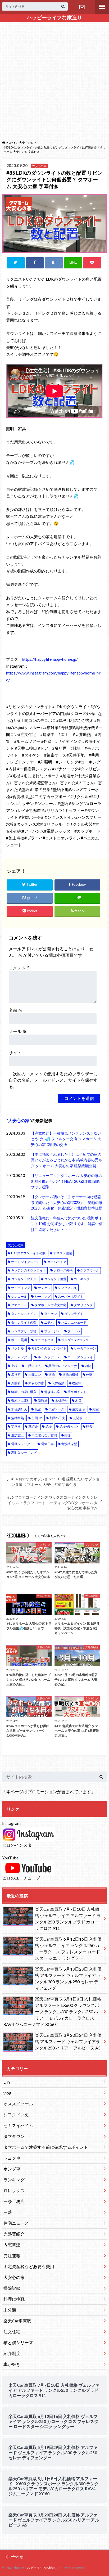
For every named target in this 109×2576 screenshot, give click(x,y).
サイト (15, 1052)
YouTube (10, 1858)
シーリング (43, 1296)
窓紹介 (33, 1426)
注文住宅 (78, 1409)
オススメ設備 (63, 1253)
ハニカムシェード (74, 1322)
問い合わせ (82, 7)
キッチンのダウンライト (29, 1270)
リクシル (17, 1348)
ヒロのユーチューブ (21, 1878)
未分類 (10, 2310)
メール (18, 1031)
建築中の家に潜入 (24, 1392)
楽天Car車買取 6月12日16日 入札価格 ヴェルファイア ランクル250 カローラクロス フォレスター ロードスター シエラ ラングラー (68, 1948)
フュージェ (52, 1331)
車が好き (12, 2364)
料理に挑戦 (14, 2299)
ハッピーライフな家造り (54, 17)
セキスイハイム (18, 2125)
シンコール (19, 1296)
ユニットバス (44, 1340)
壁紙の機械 (70, 1375)
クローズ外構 (63, 1270)
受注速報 (12, 2256)
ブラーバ (74, 1331)
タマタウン (14, 2136)
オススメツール (18, 2104)
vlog (7, 2093)
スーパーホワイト (71, 1296)
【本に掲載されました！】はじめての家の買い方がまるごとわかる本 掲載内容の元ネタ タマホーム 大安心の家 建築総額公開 (67, 1160)
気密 (38, 1409)
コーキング (82, 1279)
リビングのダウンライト (49, 1348)
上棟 (14, 1366)
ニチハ (49, 1322)
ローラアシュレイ (80, 1357)
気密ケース (56, 1409)
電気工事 (47, 1444)
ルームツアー (21, 1357)
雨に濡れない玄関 (44, 1435)
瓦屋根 (16, 1426)
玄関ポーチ (81, 1418)
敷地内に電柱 (21, 1401)
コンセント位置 (55, 1279)
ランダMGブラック (75, 1340)
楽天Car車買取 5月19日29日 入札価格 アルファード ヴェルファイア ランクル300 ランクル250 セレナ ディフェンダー (68, 1978)
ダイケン (51, 1314)
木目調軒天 (19, 1409)
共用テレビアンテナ (63, 1366)
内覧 (88, 1366)
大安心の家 (19, 1120)
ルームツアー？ (49, 1357)
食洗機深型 (69, 1444)
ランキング (14, 2180)
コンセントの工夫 (24, 1279)
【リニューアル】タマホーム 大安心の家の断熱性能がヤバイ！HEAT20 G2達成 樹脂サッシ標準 (67, 1181)
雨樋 (67, 1435)
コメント (20, 968)
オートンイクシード (25, 1262)
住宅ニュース (16, 2223)
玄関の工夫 (57, 1418)
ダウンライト (74, 1314)
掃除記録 (12, 2288)
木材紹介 (61, 1401)
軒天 (89, 1426)
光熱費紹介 (14, 2234)
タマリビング (83, 1305)
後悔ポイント (77, 1392)
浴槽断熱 (17, 1418)
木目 (78, 1401)
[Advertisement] (54, 80)
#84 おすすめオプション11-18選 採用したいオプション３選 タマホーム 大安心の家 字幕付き (55, 1482)
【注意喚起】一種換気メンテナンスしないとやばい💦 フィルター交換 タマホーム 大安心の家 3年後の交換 (66, 1139)
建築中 (77, 1383)
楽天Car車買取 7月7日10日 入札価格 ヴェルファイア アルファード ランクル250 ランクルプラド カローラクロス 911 (68, 1919)
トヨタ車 (12, 2158)
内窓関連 (12, 2245)
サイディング (21, 1288)
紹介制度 (12, 2353)
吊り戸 (16, 1375)
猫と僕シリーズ (18, 2342)
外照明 (16, 1383)
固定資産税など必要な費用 (29, 2266)
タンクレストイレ (24, 1314)
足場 (48, 1426)
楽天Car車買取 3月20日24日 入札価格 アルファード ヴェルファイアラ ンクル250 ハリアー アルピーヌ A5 (68, 2041)
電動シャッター (22, 1444)
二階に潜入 (33, 1366)
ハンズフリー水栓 (24, 1331)
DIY (7, 2082)
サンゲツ (44, 1288)
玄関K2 (37, 1418)
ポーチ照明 (19, 1340)
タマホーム (19, 1305)
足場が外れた (69, 1426)
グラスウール (90, 1270)
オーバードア (57, 1262)
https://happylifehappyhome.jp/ (50, 659)
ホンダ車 (12, 2169)
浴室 (96, 1409)
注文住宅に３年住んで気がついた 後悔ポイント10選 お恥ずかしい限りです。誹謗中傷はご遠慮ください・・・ (67, 1224)
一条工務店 (14, 2201)
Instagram (11, 1823)
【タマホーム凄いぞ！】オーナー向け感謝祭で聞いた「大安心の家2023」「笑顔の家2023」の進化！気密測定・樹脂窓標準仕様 (67, 1202)
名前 (15, 1010)
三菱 (8, 2212)
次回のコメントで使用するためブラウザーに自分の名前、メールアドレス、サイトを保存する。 (53, 1080)
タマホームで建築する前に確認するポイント (46, 2147)
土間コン (35, 1375)
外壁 (89, 1375)
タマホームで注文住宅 (51, 1305)
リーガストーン (85, 1348)
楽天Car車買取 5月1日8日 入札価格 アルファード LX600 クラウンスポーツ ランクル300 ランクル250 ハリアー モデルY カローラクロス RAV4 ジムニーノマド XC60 (52, 2011)
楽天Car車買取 (17, 2321)
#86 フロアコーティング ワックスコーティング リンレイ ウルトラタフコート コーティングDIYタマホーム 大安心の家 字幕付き (53, 1503)
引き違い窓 (52, 1392)
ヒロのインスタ (17, 1845)
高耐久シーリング (24, 1453)
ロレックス (14, 2190)
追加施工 (17, 1435)
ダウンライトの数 (24, 1322)
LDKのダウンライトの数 (28, 1253)
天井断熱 (58, 1383)
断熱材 (43, 1401)
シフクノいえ (67, 1288)
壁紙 (52, 1375)
